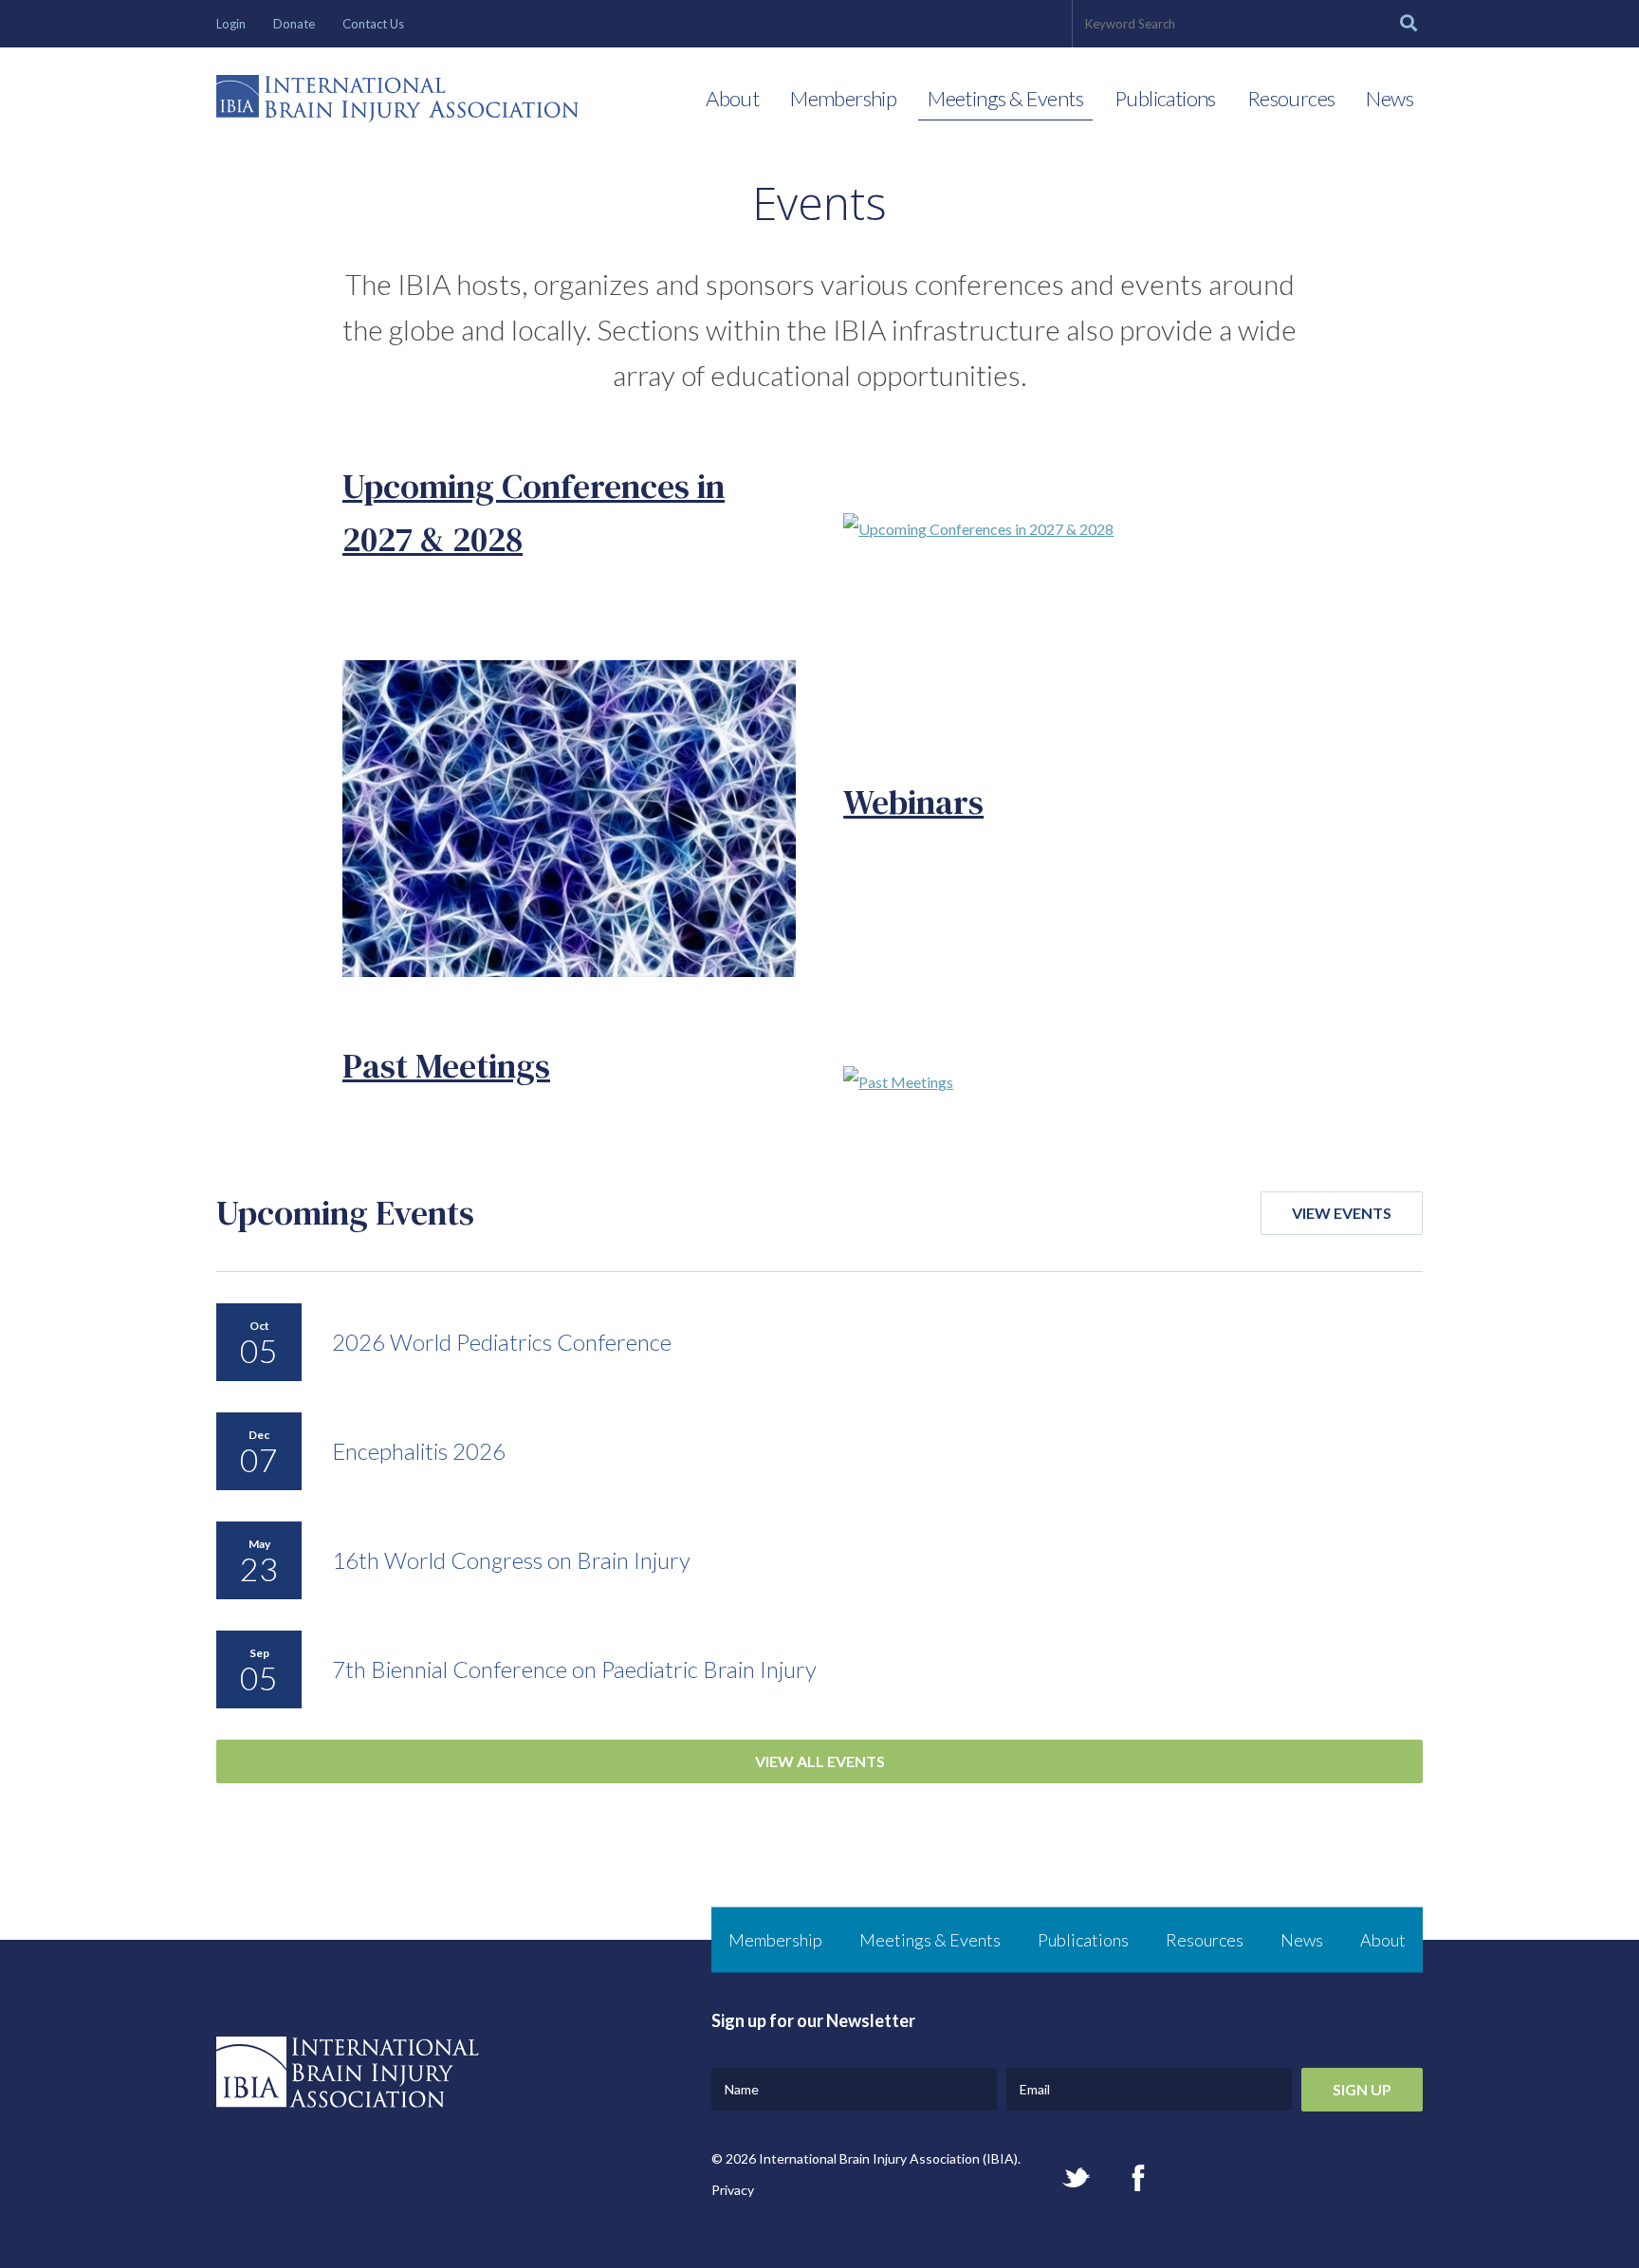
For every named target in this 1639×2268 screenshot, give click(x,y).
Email (1035, 2089)
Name (742, 2089)
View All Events (820, 1761)
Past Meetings (446, 1066)
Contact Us (373, 24)
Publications (1165, 98)
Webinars (913, 802)
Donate (294, 24)
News (1390, 98)
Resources (1291, 98)
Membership (843, 98)
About (732, 98)
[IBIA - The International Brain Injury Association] (397, 103)
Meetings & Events (1005, 98)
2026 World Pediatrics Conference (502, 1342)
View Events (1342, 1213)
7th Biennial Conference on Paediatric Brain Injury (574, 1669)
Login (231, 24)
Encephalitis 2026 (419, 1451)
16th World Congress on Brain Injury (511, 1560)
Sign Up (1362, 2089)
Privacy (733, 2190)
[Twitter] (1076, 2177)
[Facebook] (1138, 2178)
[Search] (1409, 24)
